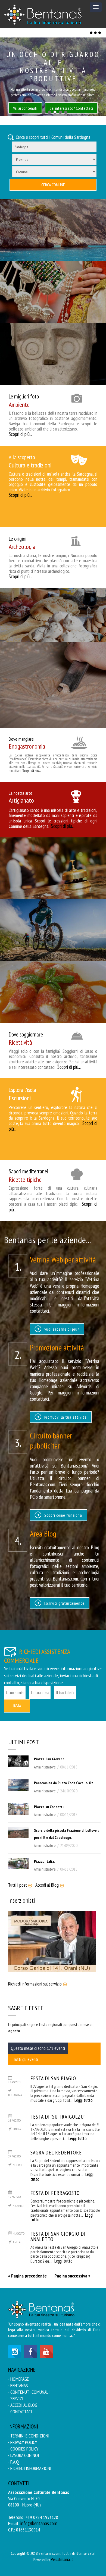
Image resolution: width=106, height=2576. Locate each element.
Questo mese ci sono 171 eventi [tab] (38, 2048)
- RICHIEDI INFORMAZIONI (30, 2468)
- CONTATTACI (20, 2412)
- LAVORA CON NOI (24, 2455)
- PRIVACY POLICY (23, 2442)
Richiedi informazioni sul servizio (35, 1984)
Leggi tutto (84, 2100)
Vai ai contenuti (25, 108)
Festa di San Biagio (53, 2078)
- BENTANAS (18, 2385)
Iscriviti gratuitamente (64, 1603)
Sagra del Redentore (56, 2152)
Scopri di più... (20, 434)
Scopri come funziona (63, 1515)
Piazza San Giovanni (50, 1759)
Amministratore (45, 1767)
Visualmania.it (62, 2559)
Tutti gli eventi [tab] (26, 2059)
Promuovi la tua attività (65, 1417)
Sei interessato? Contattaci (71, 108)
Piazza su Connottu (49, 1807)
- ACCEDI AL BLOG (23, 2405)
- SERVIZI (16, 2398)
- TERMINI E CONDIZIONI (29, 2436)
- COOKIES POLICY (23, 2449)
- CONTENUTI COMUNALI (29, 2392)
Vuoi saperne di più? (61, 1329)
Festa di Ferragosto (55, 2193)
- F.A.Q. (14, 2462)
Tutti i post (18, 1885)
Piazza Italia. (44, 1861)
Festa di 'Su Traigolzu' (58, 2117)
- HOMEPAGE (18, 2379)
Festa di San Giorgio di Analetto (58, 2236)
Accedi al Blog (47, 1885)
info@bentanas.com (39, 2523)
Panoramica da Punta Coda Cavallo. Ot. (64, 1783)
